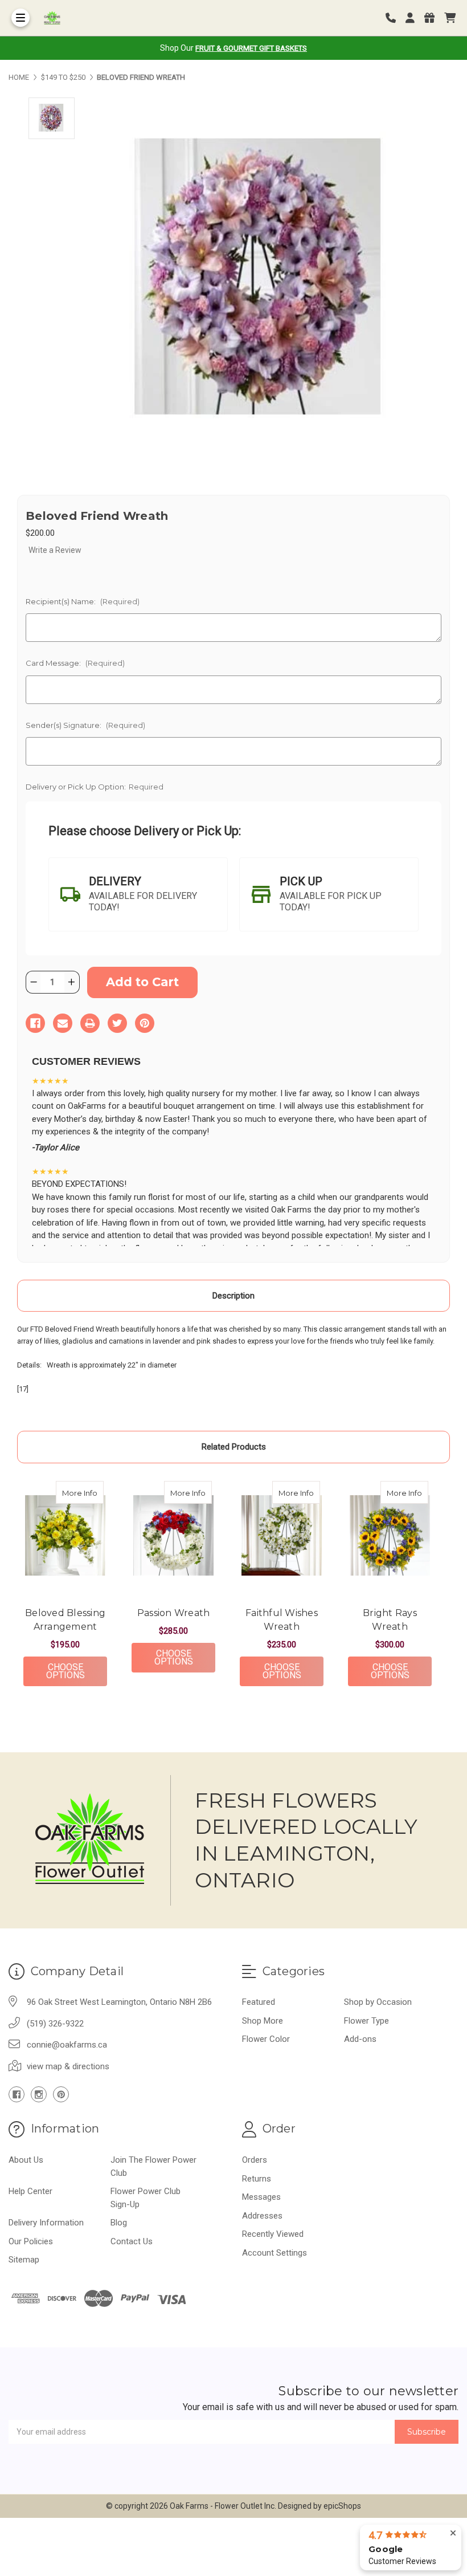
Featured (259, 2002)
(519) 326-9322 (55, 2024)
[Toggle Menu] (21, 18)
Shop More (263, 2021)
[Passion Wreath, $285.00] (173, 1536)
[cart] (450, 18)
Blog (119, 2223)
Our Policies (31, 2241)
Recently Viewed (273, 2234)
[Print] (90, 1023)
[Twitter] (117, 1023)
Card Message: (75, 663)
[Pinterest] (145, 1023)
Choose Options (77, 1671)
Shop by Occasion (378, 2002)
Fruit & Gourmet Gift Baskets (251, 48)
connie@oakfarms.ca (67, 2045)
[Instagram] (39, 2094)
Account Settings (275, 2253)
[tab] (138, 894)
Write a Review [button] (55, 550)
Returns (257, 2179)
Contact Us (132, 2241)
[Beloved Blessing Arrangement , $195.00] (65, 1536)
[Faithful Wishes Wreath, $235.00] (282, 1536)
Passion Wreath (174, 1613)
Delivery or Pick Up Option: (95, 787)
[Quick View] (92, 1492)
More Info (83, 1493)
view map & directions (68, 2066)
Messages (261, 2197)
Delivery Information (46, 2223)
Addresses (262, 2216)
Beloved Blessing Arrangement (65, 1620)
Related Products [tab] (234, 1447)
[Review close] (453, 2534)
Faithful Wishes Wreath (282, 1620)
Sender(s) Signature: (85, 725)
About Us (26, 2160)
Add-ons (360, 2039)
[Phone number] (395, 18)
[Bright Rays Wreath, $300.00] (390, 1536)
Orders (255, 2160)
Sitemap (24, 2260)
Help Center (30, 2191)
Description (233, 1296)
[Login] (414, 18)
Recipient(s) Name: (83, 601)
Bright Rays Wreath (390, 1620)
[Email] (63, 1023)
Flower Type (366, 2021)
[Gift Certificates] (433, 18)
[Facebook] (35, 1023)
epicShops (342, 2506)
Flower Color (266, 2039)
